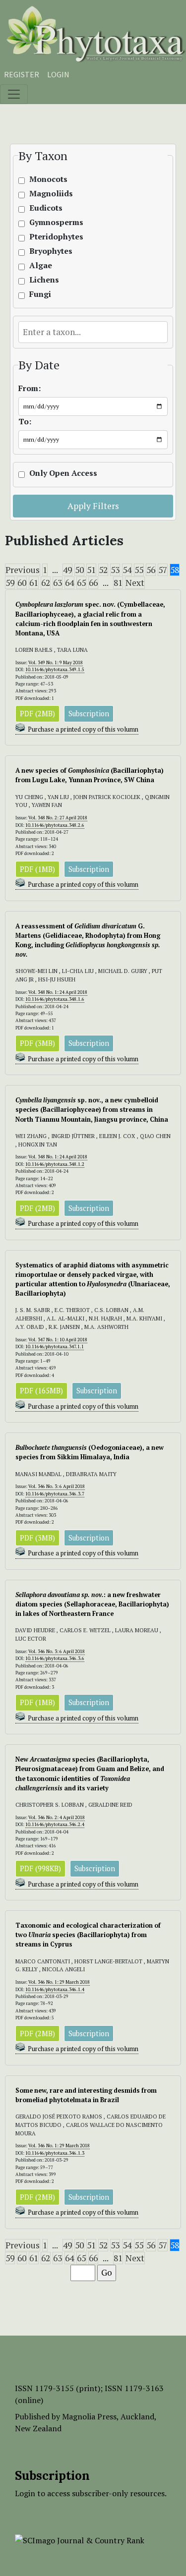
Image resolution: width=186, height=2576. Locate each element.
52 (103, 570)
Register (22, 74)
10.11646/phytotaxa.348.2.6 (55, 825)
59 (10, 583)
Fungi (40, 294)
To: (25, 422)
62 (46, 583)
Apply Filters (93, 506)
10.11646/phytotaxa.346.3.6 (55, 1658)
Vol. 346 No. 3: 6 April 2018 (57, 1486)
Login (58, 74)
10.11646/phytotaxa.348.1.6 (55, 999)
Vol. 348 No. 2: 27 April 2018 (58, 818)
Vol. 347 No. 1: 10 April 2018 (58, 1340)
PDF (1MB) (37, 869)
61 (34, 583)
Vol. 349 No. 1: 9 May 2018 (56, 662)
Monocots (48, 179)
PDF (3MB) (37, 1043)
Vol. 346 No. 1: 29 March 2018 (59, 1982)
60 (22, 583)
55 (139, 570)
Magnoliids (51, 194)
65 (81, 583)
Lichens (44, 280)
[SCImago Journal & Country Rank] (80, 2539)
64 (69, 583)
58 (175, 570)
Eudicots (46, 208)
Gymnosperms (56, 222)
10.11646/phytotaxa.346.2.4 (55, 1824)
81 (118, 583)
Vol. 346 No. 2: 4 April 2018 (57, 1817)
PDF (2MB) (37, 714)
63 (58, 583)
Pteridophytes (56, 237)
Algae (41, 265)
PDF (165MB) (41, 1391)
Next (135, 583)
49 (67, 570)
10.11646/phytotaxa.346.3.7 (55, 1494)
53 (115, 570)
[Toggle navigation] (14, 94)
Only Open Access (63, 473)
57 (163, 570)
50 (79, 570)
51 (91, 570)
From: (30, 388)
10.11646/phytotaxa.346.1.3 (55, 2153)
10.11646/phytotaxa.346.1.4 (55, 1989)
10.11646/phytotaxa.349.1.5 (55, 669)
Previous (23, 570)
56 (151, 570)
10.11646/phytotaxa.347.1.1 (55, 1346)
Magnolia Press (89, 2416)
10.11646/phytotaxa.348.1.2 (55, 1164)
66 (93, 583)
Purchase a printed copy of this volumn (83, 729)
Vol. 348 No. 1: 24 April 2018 (58, 992)
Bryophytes (51, 251)
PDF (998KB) (40, 1868)
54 (127, 570)
